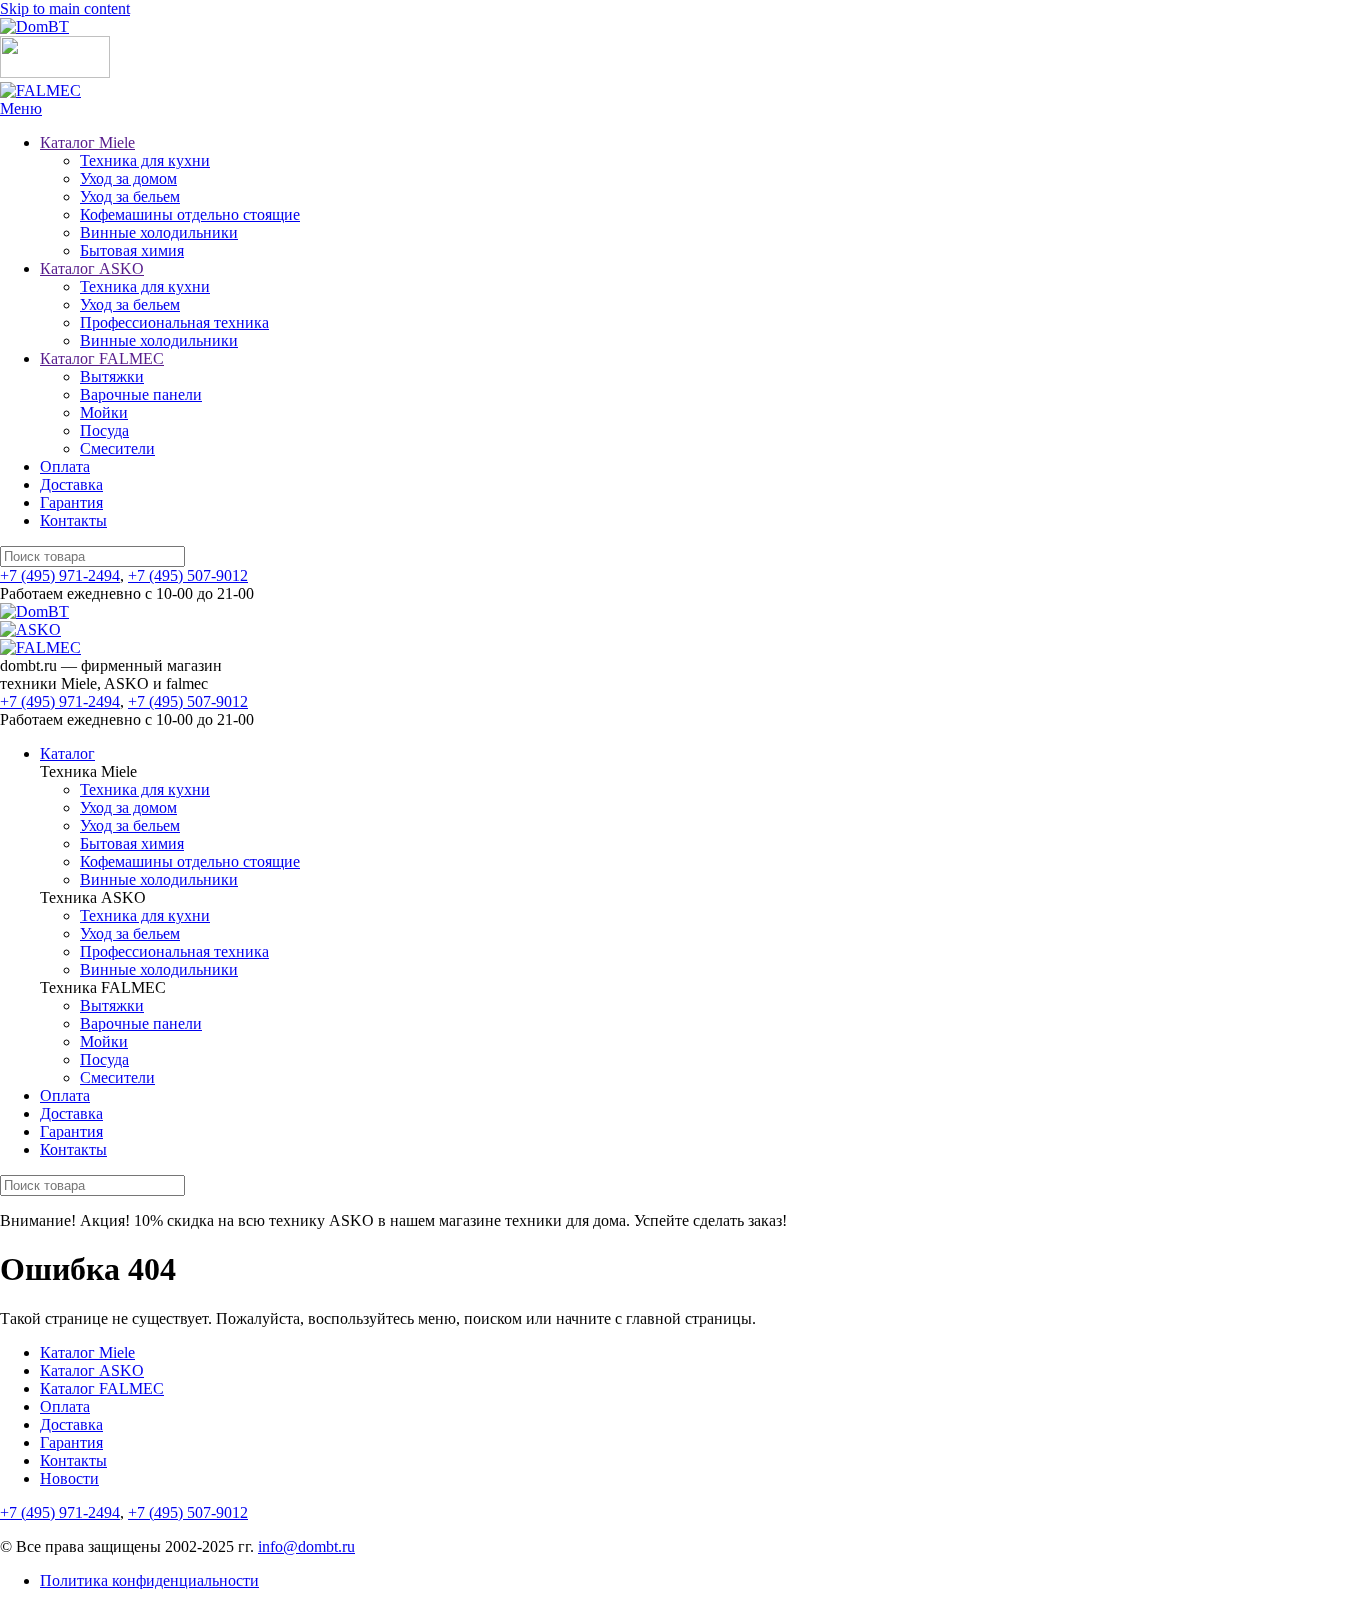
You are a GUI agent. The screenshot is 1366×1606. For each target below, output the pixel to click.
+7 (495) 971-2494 (60, 575)
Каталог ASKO (92, 268)
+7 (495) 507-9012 (188, 575)
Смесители (117, 448)
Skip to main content (65, 8)
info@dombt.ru (306, 1546)
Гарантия (71, 502)
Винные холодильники (159, 232)
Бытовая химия (132, 250)
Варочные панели (141, 394)
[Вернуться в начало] (34, 26)
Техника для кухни (145, 160)
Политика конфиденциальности (149, 1580)
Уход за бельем (130, 196)
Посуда (104, 430)
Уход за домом (128, 178)
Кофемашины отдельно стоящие (190, 214)
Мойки (104, 412)
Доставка (71, 484)
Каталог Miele (87, 142)
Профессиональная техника (174, 322)
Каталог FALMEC (102, 358)
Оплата (65, 466)
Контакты (73, 520)
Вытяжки (112, 376)
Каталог (67, 753)
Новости (69, 1478)
